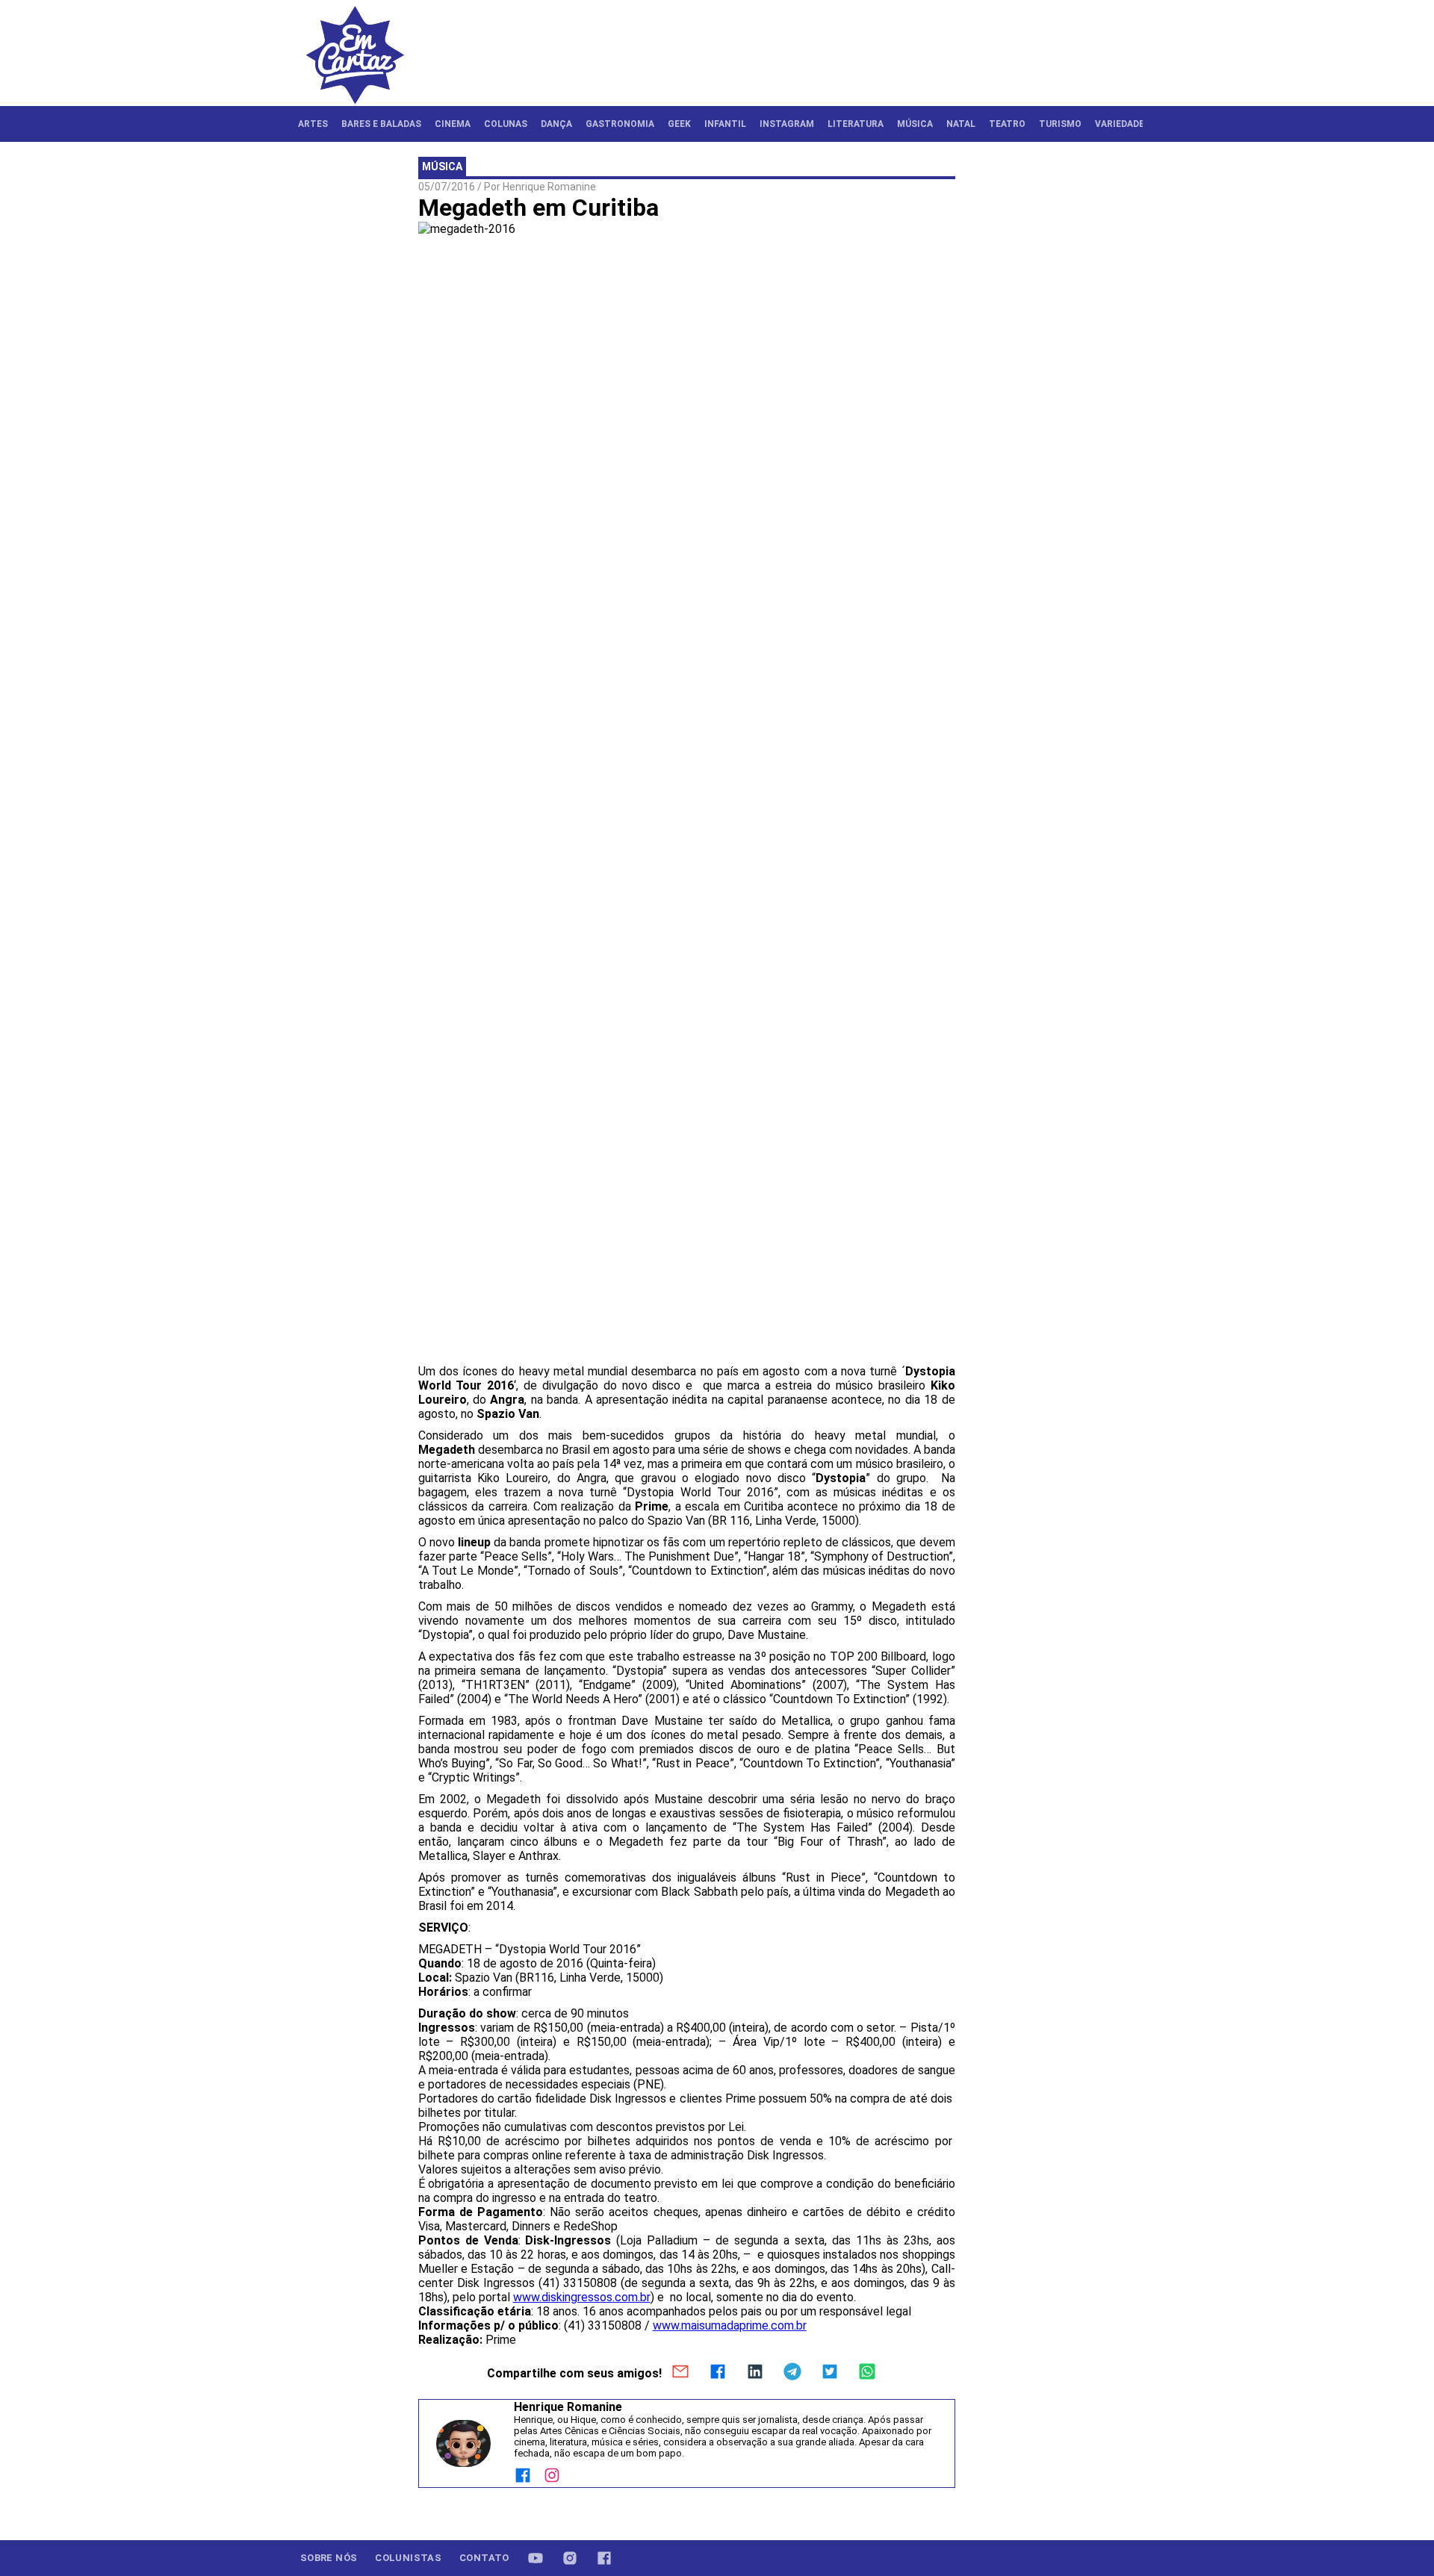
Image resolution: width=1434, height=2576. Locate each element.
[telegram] (792, 2373)
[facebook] (718, 2373)
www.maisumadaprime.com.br (730, 2325)
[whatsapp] (867, 2373)
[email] (680, 2373)
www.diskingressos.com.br (582, 2297)
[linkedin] (755, 2373)
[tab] (313, 124)
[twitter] (830, 2373)
